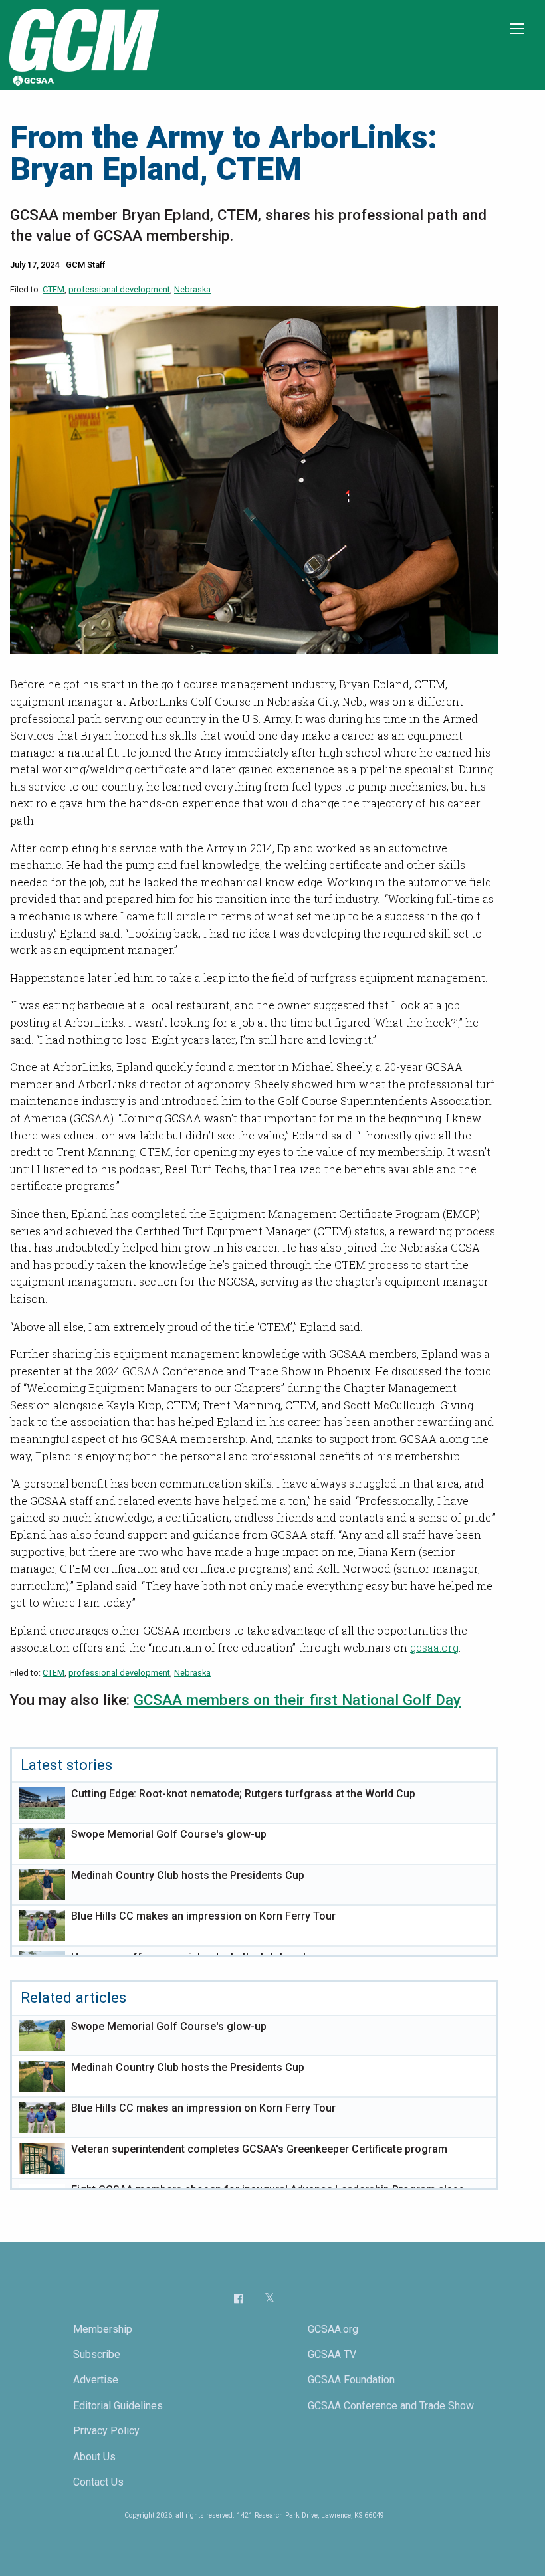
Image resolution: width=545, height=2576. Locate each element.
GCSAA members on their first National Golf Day (297, 1700)
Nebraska (192, 289)
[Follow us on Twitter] (270, 2298)
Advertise (96, 2380)
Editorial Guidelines (118, 2406)
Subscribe (97, 2354)
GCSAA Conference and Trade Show (391, 2406)
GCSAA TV (332, 2354)
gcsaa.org (434, 1647)
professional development (119, 289)
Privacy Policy (106, 2431)
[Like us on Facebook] (239, 2298)
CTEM (54, 289)
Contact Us (98, 2482)
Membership (103, 2329)
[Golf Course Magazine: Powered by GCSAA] (82, 44)
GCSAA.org (333, 2329)
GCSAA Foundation (351, 2380)
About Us (94, 2457)
